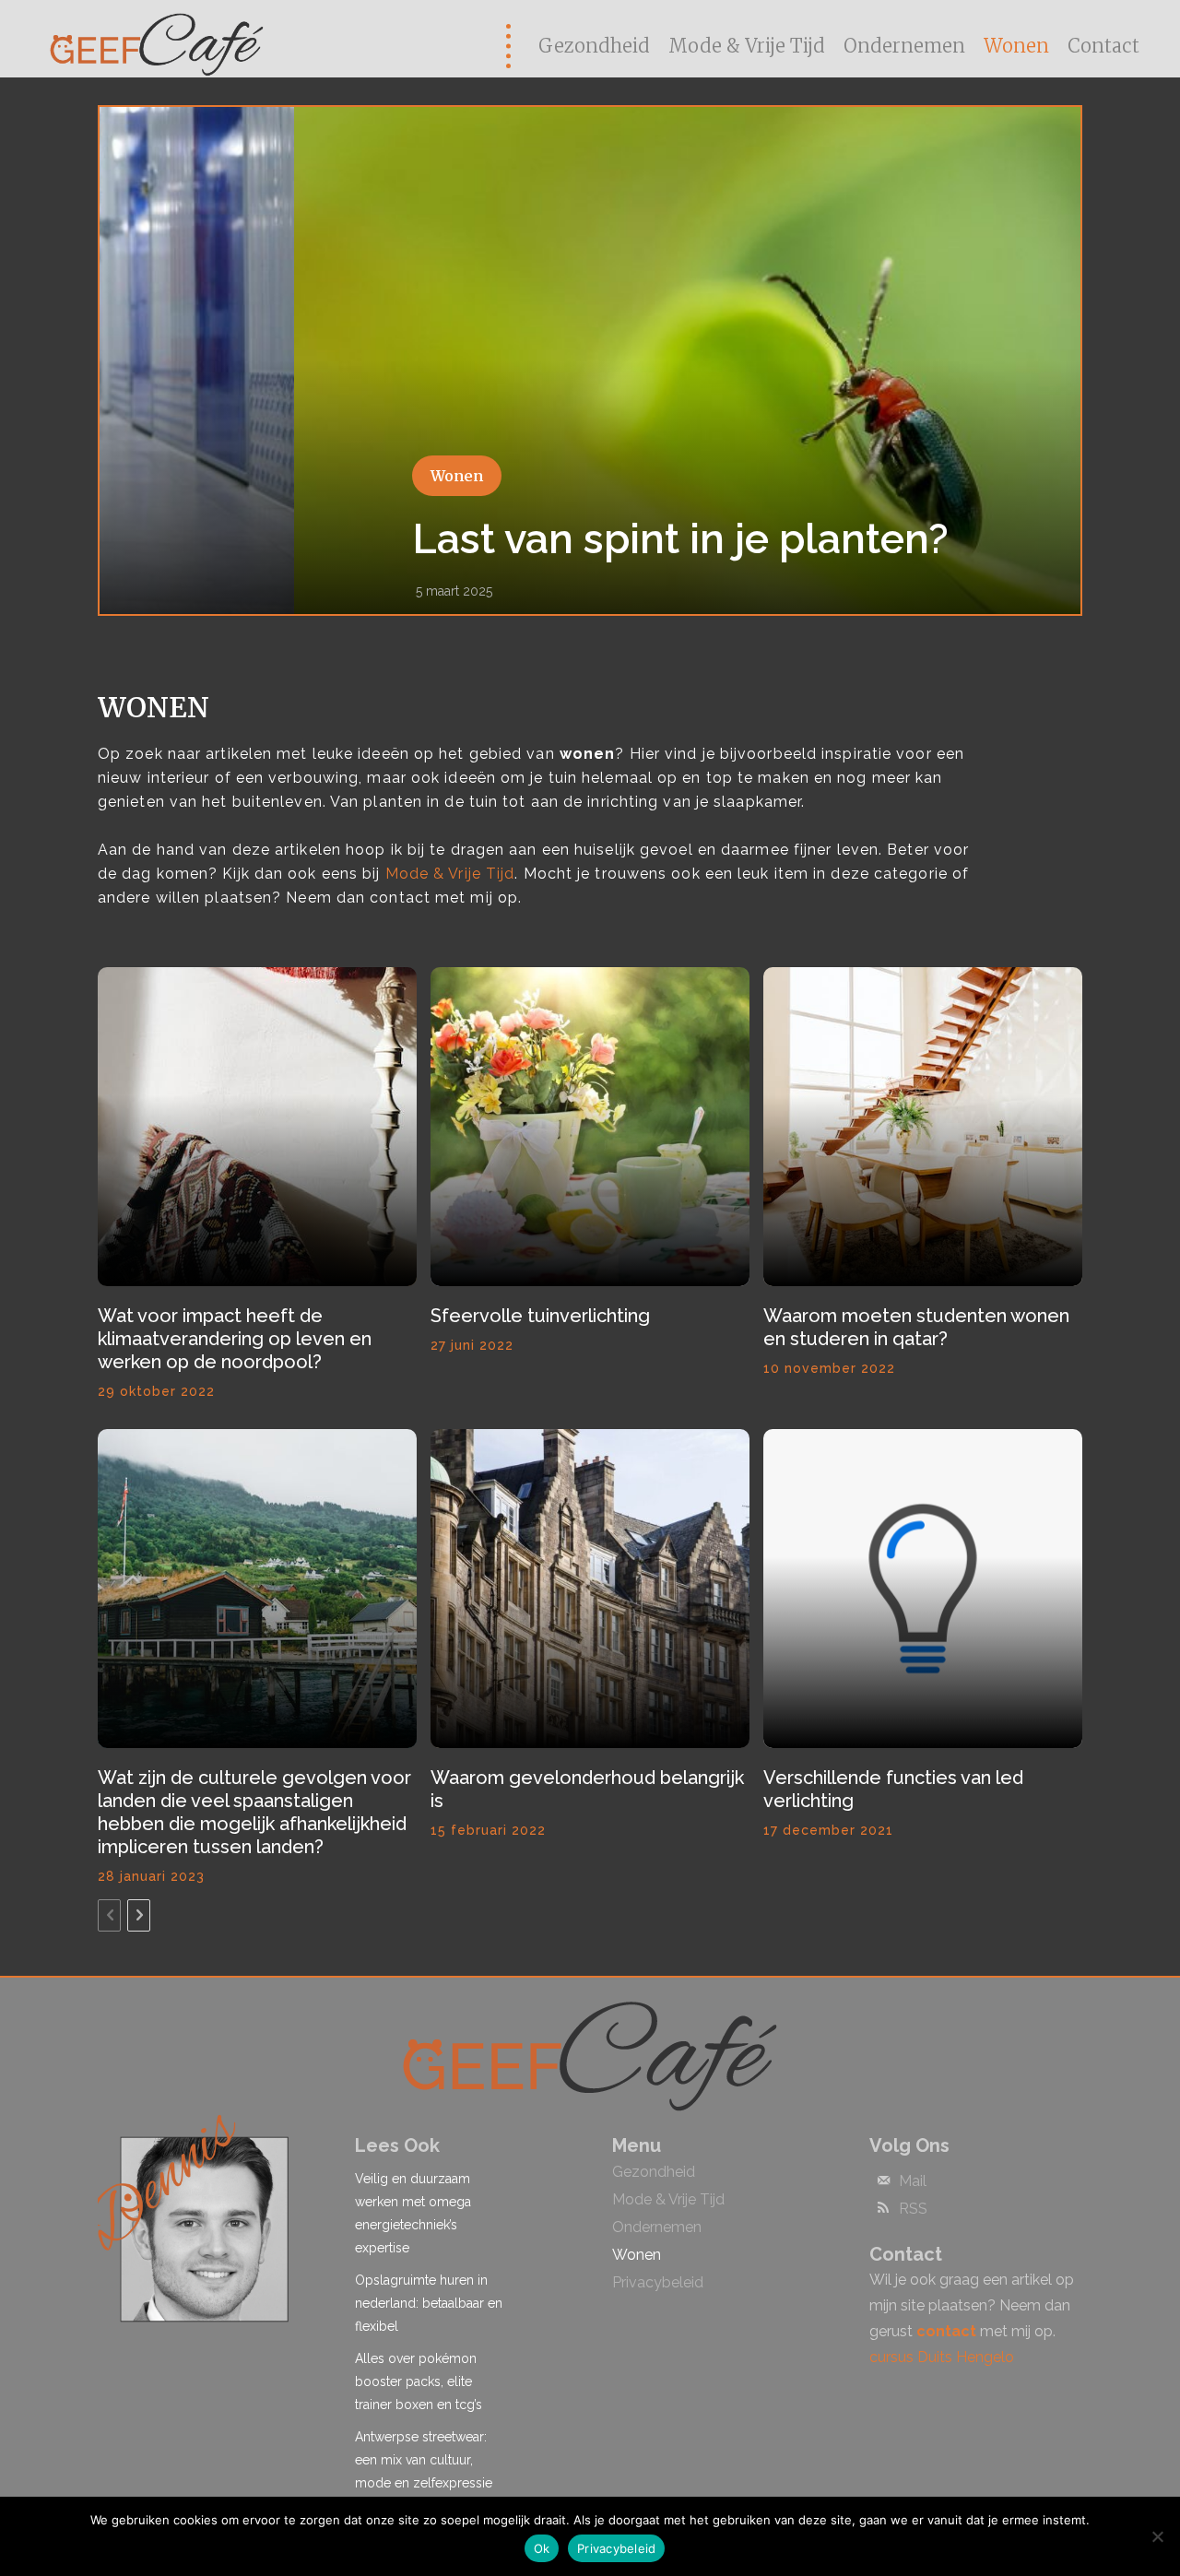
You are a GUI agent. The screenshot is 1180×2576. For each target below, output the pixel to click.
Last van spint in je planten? (486, 539)
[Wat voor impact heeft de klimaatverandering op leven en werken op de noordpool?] (257, 1127)
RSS (913, 2209)
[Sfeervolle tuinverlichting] (590, 1127)
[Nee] (1157, 2536)
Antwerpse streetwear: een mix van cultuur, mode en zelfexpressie (424, 2460)
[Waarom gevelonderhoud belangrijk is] (590, 1589)
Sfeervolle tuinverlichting (540, 1316)
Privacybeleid (616, 2548)
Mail (913, 2181)
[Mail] (883, 2181)
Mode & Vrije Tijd (450, 874)
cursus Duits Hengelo (942, 2357)
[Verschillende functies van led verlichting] (923, 1589)
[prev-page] (109, 1915)
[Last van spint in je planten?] (590, 360)
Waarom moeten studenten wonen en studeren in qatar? (916, 1327)
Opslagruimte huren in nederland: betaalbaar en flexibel (429, 2303)
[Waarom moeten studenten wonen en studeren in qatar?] (923, 1127)
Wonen (262, 476)
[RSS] (883, 2209)
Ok (542, 2548)
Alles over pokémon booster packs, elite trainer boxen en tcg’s (419, 2381)
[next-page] (139, 1915)
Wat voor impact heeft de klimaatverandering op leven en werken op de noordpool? (235, 1339)
